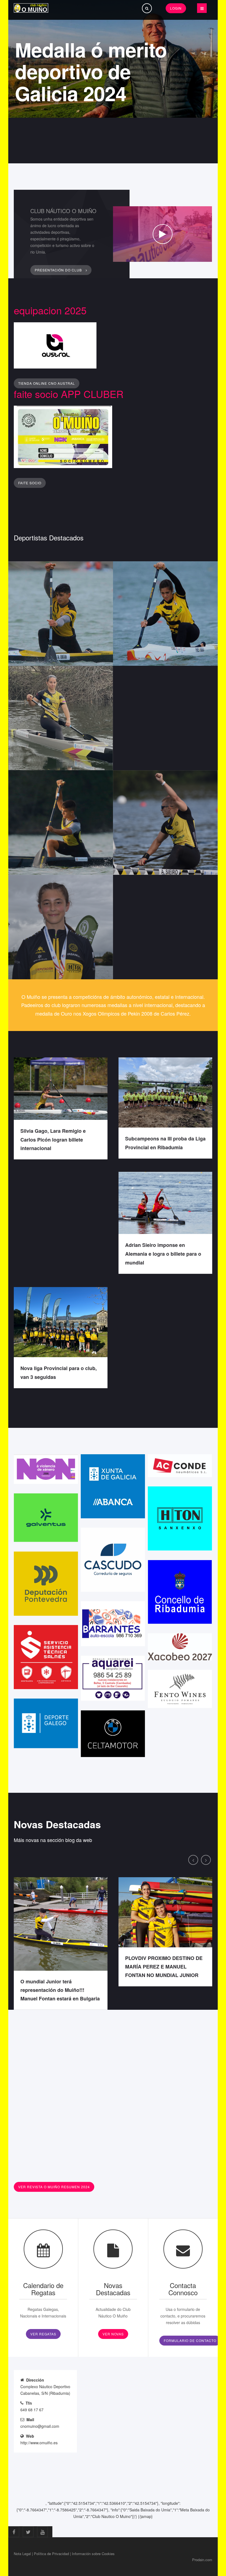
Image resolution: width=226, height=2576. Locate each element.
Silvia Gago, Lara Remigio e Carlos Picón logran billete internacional (53, 1140)
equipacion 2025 (50, 310)
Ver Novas (113, 2334)
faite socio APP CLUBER (69, 394)
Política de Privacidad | (52, 2554)
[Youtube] (42, 2532)
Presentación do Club (59, 270)
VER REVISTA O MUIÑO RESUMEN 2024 (54, 2187)
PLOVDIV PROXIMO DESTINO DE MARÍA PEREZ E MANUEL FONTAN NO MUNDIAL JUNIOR (164, 1967)
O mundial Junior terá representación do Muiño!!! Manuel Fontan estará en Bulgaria (60, 1990)
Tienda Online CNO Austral (47, 383)
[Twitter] (28, 2532)
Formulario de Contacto (190, 2340)
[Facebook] (14, 2532)
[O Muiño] (31, 8)
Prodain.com (202, 2560)
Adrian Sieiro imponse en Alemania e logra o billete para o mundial (163, 1254)
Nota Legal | (23, 2554)
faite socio (30, 483)
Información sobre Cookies (93, 2554)
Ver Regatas (43, 2334)
